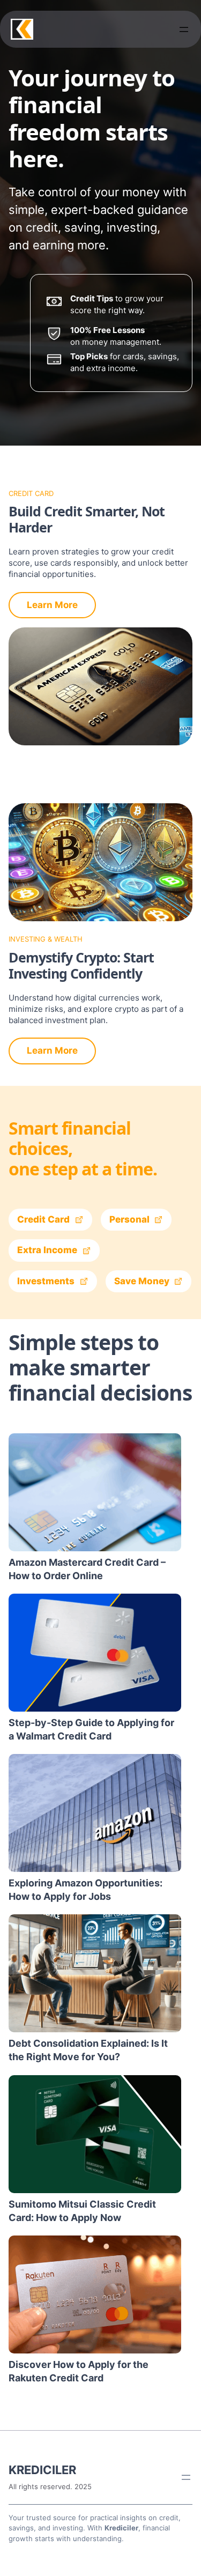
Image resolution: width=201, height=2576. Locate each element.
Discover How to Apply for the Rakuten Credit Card (79, 2371)
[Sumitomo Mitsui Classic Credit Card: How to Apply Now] (95, 2134)
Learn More (52, 605)
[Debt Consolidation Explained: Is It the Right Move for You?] (95, 1973)
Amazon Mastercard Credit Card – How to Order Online (87, 1569)
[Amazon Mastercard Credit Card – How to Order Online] (95, 1492)
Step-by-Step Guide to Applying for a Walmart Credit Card (91, 1729)
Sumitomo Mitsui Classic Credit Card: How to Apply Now (82, 2211)
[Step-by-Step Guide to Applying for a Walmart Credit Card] (95, 1653)
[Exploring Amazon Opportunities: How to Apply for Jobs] (95, 1813)
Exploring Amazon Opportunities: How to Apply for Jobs (85, 1890)
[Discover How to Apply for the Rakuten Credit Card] (95, 2294)
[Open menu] (184, 29)
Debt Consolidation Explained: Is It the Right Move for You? (88, 2050)
